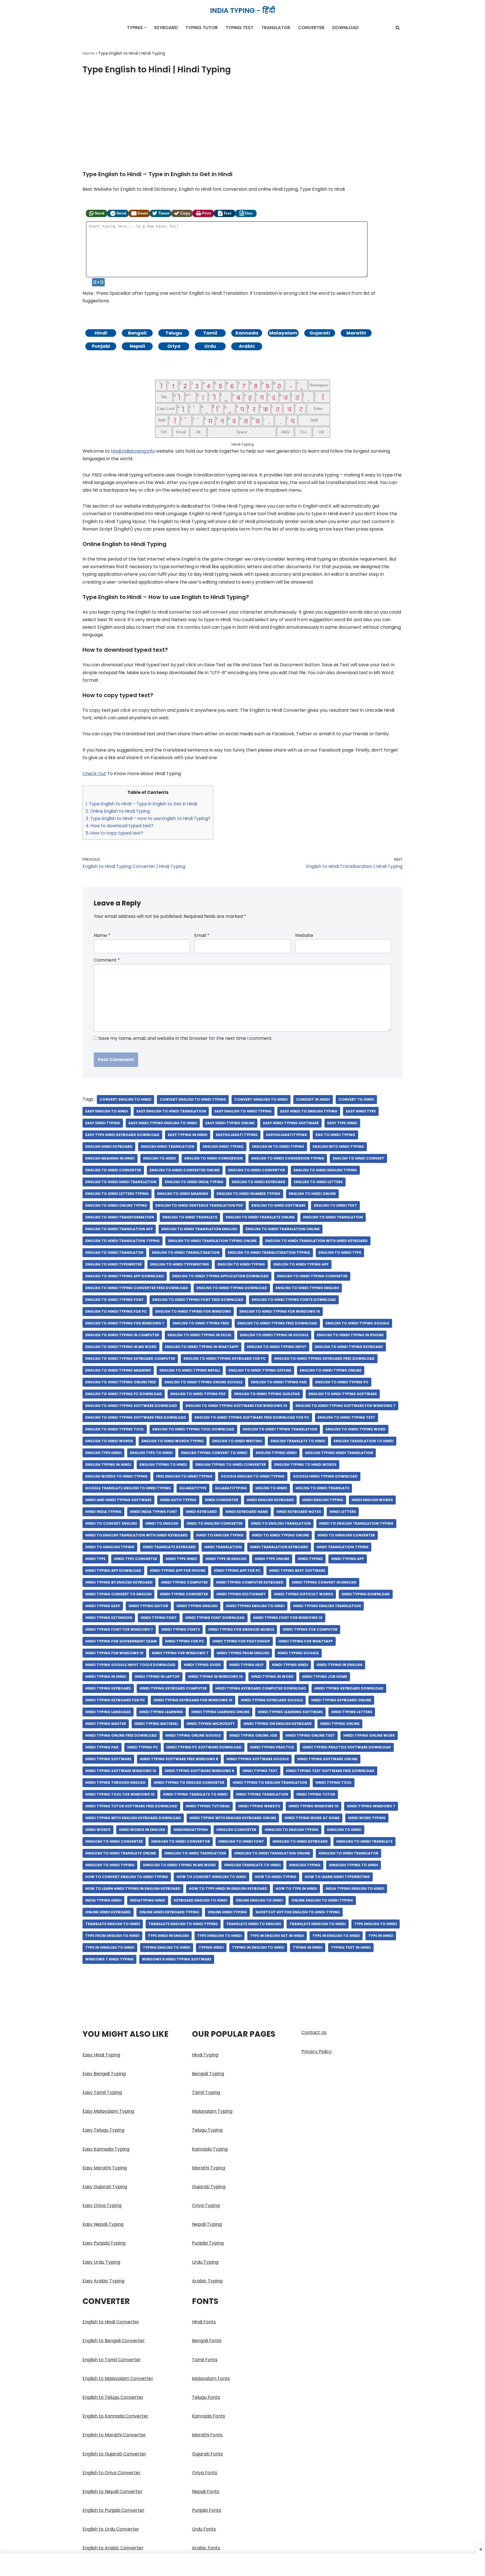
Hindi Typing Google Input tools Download (130, 1665)
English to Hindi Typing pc (342, 1382)
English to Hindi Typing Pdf (198, 1394)
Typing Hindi (211, 1947)
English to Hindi (160, 1158)
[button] (145, 27)
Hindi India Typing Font (154, 1512)
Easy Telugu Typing (103, 2130)
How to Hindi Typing (276, 1877)
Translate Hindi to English (254, 1924)
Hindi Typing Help (246, 1665)
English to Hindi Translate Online (260, 1217)
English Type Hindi (103, 1453)
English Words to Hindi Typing (116, 1476)
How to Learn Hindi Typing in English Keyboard (133, 1889)
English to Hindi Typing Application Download (220, 1276)
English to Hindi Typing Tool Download (193, 1429)
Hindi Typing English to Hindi (255, 1606)
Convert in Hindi (313, 1099)
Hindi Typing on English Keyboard (278, 1724)
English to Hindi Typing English (307, 1288)
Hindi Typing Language (108, 1712)
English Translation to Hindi (364, 1441)
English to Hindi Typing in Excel (200, 1335)
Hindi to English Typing (220, 1535)
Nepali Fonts (206, 2491)
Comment (107, 960)
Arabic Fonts (206, 2548)
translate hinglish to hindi (318, 1924)
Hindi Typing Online (340, 1724)
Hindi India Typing (103, 1512)
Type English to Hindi (376, 1924)
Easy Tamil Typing (102, 2092)
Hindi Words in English (142, 1830)
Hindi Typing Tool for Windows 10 (120, 1794)
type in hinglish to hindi (110, 1947)
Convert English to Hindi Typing (193, 1099)
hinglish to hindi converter (114, 1841)
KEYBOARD (166, 28)
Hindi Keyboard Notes (299, 1512)
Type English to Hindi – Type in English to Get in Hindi (141, 804)
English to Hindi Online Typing (116, 1205)
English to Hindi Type (340, 1253)
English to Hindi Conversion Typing (288, 1158)
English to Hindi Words (109, 1441)
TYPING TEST (240, 28)
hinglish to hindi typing (110, 1865)
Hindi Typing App (348, 1559)
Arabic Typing (207, 2281)
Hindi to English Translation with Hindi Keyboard (137, 1535)
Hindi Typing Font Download (215, 1618)
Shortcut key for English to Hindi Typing (298, 1912)
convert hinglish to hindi (261, 1099)
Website (304, 935)
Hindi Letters (343, 1512)
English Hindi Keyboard (109, 1147)
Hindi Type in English (226, 1559)
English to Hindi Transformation (120, 1217)
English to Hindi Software (278, 1205)
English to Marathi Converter (114, 2435)
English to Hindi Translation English (199, 1229)
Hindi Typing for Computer (310, 1629)
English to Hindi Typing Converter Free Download (137, 1288)
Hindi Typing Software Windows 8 (199, 1771)
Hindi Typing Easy (103, 1606)
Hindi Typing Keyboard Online (341, 1700)
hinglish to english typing (292, 1830)
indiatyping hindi (148, 1900)
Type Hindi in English (168, 1936)
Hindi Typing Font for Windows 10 (288, 1618)
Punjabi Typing (208, 2243)
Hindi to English (162, 1523)
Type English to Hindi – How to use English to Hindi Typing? (148, 818)
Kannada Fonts (209, 2416)
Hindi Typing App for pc (237, 1571)
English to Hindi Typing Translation (280, 1429)
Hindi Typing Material (156, 1724)
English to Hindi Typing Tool (115, 1429)
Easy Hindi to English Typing (309, 1111)
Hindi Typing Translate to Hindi (195, 1794)
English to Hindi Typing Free (201, 1323)
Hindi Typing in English (339, 1665)
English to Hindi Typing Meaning (118, 1370)
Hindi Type (95, 1559)
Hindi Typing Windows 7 (371, 1806)
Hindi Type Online (272, 1559)
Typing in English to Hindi (258, 1947)
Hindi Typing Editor (148, 1606)
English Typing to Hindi (163, 1465)
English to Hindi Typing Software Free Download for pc (252, 1417)
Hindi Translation (223, 1547)
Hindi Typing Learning (161, 1712)
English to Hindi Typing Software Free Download (136, 1417)
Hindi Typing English (197, 1606)
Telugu (174, 333)
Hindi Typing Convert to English (118, 1594)
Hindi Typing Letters (352, 1712)
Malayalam (283, 333)
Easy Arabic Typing (103, 2281)
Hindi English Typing (323, 1500)
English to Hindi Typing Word (356, 1429)
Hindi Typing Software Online (327, 1759)
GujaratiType (193, 1488)
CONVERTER (311, 28)
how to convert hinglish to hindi (211, 1877)
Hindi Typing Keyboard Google (272, 1700)
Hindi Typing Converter (184, 1594)
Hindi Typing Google (298, 1653)
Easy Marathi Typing (105, 2168)
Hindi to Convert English (111, 1523)
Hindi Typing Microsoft (211, 1724)
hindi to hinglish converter (346, 1535)
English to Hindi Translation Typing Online (212, 1241)
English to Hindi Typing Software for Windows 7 (346, 1406)
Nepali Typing (207, 2224)
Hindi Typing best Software (297, 1571)
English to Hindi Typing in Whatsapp (202, 1347)
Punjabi (101, 346)
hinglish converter (236, 1830)
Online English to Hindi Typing (118, 811)
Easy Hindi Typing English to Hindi (163, 1123)
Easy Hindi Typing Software (291, 1123)
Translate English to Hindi (113, 1924)
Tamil (210, 333)
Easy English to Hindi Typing (243, 1111)
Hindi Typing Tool (334, 1783)
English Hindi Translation (168, 1147)
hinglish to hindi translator (348, 1853)
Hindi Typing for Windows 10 (114, 1653)
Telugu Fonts (206, 2397)
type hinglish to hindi (219, 1936)
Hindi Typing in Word (272, 1677)
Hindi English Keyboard (270, 1500)
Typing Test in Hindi (351, 1947)
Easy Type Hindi (342, 1123)
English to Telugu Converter (113, 2397)
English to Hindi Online (312, 1194)
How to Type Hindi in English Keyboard (228, 1889)
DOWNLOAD (345, 28)
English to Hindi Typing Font (115, 1300)
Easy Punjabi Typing (104, 2243)
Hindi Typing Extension (109, 1618)
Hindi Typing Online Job (253, 1735)
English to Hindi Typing (241, 1264)
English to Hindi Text (335, 1205)
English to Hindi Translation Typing (123, 1241)
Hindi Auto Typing (178, 1500)
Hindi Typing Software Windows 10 (121, 1771)
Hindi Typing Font (159, 1618)
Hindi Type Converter (136, 1559)
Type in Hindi (381, 1936)
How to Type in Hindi (296, 1889)
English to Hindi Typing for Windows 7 (125, 1323)
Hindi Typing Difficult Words (304, 1594)
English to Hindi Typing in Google (274, 1335)
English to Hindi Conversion (214, 1158)
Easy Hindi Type (361, 1111)
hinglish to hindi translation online (272, 1853)
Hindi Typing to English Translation (270, 1783)
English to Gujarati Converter (114, 2454)
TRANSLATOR (276, 28)
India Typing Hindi (103, 1900)
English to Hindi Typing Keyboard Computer (130, 1359)
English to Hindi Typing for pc (116, 1311)
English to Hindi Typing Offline (260, 1370)
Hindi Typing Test (260, 1771)
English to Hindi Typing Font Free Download (198, 1300)
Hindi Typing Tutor (316, 1794)
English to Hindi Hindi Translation (121, 1182)
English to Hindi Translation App (119, 1229)
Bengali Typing (208, 2074)
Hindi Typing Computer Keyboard (250, 1582)
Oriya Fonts (205, 2473)
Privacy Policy (317, 2051)
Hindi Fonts (204, 2322)
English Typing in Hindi (108, 1465)
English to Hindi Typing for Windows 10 (280, 1311)
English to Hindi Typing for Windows (193, 1311)
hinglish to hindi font (241, 1841)
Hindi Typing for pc (185, 1641)
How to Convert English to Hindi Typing (127, 1877)
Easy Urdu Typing (101, 2262)
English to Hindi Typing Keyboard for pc (225, 1359)
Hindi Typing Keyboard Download (349, 1688)
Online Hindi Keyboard (108, 1912)
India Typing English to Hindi (355, 1889)
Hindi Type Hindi (181, 1559)
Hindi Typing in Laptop (157, 1677)
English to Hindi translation (333, 1217)
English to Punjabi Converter (114, 2510)
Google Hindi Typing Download (325, 1476)
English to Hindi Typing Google (357, 1323)
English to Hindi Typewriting (180, 1264)
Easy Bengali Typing (104, 2074)
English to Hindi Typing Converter (312, 1276)
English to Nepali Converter (113, 2491)
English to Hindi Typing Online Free (121, 1382)
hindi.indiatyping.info (133, 451)
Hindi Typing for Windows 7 (180, 1653)
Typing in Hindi (308, 1947)
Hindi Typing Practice (272, 1747)
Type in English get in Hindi (277, 1936)
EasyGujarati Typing (237, 1135)
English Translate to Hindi (298, 1441)
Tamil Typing (206, 2092)
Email (202, 935)
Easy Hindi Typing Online (230, 1123)
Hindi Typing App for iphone (178, 1571)
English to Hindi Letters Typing (117, 1194)
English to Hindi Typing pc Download (124, 1394)
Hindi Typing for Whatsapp (306, 1641)
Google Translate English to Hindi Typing (128, 1488)
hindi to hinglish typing (110, 1547)
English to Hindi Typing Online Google (203, 1382)
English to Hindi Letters (318, 1182)
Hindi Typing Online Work (369, 1735)
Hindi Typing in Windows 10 (215, 1677)
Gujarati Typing (209, 2187)
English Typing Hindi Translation (339, 1453)
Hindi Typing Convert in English (324, 1582)
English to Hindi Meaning (183, 1194)
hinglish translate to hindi (252, 1865)
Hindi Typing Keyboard (108, 1688)
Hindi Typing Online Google (193, 1735)
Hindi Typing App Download (113, 1571)
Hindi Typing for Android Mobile (241, 1629)
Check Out (94, 774)
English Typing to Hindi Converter (231, 1465)
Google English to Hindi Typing (253, 1476)
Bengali (137, 333)
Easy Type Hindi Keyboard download (122, 1135)
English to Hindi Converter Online (185, 1170)
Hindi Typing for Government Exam (121, 1641)
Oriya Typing (206, 2205)
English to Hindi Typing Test (346, 1417)
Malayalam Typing (212, 2111)
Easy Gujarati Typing (105, 2187)
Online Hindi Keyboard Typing (169, 1912)
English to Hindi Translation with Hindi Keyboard (316, 1241)
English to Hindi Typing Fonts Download (294, 1300)
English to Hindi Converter (111, 2322)
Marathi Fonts (207, 2435)
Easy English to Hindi (107, 1111)
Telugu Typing (207, 2130)
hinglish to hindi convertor (181, 1841)
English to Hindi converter (113, 1170)
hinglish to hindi (344, 1830)
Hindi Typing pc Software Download (204, 1747)
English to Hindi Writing (237, 1441)
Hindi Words (98, 1830)
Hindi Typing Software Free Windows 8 (179, 1759)
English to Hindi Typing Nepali (190, 1370)
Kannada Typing (210, 2149)
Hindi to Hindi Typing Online (281, 1535)
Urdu (210, 346)
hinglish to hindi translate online (121, 1853)
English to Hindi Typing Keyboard (349, 1347)
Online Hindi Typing (227, 1912)
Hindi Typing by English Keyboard (119, 1582)
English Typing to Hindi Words (305, 1465)
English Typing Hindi (276, 1453)
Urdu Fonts (204, 2529)
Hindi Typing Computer (184, 1582)
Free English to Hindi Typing (184, 1476)
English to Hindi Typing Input (277, 1347)
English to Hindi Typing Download (232, 1288)
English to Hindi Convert (358, 1158)
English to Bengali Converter (114, 2341)
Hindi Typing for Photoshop (241, 1641)
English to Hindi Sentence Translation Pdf (199, 1205)
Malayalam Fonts (211, 2378)
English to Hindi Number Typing (249, 1194)
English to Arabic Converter (113, 2548)
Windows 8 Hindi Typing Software (177, 1959)
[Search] (398, 28)
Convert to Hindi (356, 1099)
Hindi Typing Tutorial (208, 1806)
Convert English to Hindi (125, 1099)
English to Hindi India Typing (194, 1182)
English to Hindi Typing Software (343, 1394)
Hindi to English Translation (281, 1523)
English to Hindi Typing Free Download (277, 1323)
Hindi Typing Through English (115, 1783)
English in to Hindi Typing (278, 1147)
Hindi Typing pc (143, 1747)
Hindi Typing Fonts (181, 1629)
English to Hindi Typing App (301, 1264)
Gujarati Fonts (207, 2454)
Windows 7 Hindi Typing (109, 1959)
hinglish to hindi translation (195, 1853)
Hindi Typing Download (366, 1594)
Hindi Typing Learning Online (220, 1712)
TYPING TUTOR (202, 28)
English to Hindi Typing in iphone (350, 1335)
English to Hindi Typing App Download (125, 1276)
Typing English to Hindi (167, 1947)
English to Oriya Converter (112, 2473)
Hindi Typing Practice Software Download (347, 1747)
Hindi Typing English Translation (327, 1606)
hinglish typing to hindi (354, 1865)
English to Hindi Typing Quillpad (267, 1394)
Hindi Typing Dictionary (241, 1594)
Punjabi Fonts (207, 2510)
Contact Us (314, 2032)
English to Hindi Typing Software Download (131, 1406)
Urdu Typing (205, 2262)
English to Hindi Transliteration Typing (269, 1253)
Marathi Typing (209, 2168)
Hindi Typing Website (259, 1806)
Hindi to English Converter (215, 1523)
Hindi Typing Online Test (310, 1735)
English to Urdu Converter (111, 2529)
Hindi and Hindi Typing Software (118, 1500)
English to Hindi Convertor (257, 1170)
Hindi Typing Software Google (258, 1759)
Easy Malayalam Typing (108, 2111)
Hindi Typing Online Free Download (121, 1735)
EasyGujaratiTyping (287, 1135)
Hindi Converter (222, 1500)
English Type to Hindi (151, 1453)
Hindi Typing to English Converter (189, 1783)
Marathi (356, 333)
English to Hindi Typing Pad (279, 1382)
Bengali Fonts (207, 2341)
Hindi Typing (310, 1559)
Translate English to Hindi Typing (183, 1924)
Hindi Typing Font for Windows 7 (119, 1629)
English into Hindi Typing (338, 1147)
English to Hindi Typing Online (331, 1370)
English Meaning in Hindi (110, 1158)
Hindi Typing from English (243, 1653)
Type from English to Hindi (112, 1936)
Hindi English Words (372, 1500)
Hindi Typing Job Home (325, 1677)
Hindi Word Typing (367, 1818)
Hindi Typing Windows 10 (314, 1806)
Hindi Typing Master (106, 1724)
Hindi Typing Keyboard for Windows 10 (193, 1700)
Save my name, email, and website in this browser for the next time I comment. (186, 1038)
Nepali (137, 346)
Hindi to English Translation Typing (356, 1523)
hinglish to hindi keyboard (300, 1841)
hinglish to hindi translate (364, 1841)
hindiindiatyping (191, 1830)
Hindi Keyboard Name (247, 1512)
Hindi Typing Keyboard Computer (173, 1688)
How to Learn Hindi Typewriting (337, 1877)
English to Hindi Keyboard (259, 1182)
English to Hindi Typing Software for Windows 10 (236, 1406)
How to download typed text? (120, 826)
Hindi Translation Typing (343, 1547)
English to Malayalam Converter (118, 2378)
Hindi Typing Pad (102, 1747)
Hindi (101, 333)
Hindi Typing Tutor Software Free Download (131, 1806)
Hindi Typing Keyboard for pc (115, 1700)
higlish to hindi (271, 1488)
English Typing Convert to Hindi (214, 1453)
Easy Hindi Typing (103, 1123)
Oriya (174, 346)
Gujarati (320, 333)
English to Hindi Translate (190, 1217)
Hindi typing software (108, 1759)
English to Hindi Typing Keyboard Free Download (324, 1359)
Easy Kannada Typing (106, 2149)
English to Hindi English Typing (325, 1170)
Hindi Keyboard (201, 1512)
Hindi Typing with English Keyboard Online (233, 1818)
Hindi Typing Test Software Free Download (330, 1771)
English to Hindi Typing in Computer (122, 1335)
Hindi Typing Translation (262, 1794)
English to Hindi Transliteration (186, 1253)
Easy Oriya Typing (102, 2205)
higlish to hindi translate (322, 1488)
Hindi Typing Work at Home (312, 1818)
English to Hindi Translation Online (283, 1229)
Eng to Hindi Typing (335, 1135)
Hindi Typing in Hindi (106, 1677)
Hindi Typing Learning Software (290, 1712)
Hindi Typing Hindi (290, 1665)
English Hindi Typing (223, 1147)
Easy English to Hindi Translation (171, 1111)
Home (88, 53)
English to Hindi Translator (114, 1253)
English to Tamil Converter (112, 2360)
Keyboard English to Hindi (201, 1900)
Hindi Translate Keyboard (169, 1547)
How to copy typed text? (114, 833)
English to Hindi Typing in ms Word (121, 1347)
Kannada (247, 333)
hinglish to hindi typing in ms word (179, 1865)
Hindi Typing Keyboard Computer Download (261, 1688)
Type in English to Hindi (336, 1936)
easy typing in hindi (188, 1135)
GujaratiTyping (231, 1488)
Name (102, 935)
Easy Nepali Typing (103, 2224)
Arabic (247, 346)
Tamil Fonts (205, 2360)
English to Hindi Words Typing (173, 1441)
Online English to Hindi (259, 1900)
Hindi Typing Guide (202, 1665)
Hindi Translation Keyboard (279, 1547)
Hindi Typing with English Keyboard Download (133, 1818)
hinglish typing (305, 1865)
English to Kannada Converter (115, 2416)
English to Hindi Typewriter (114, 1264)
